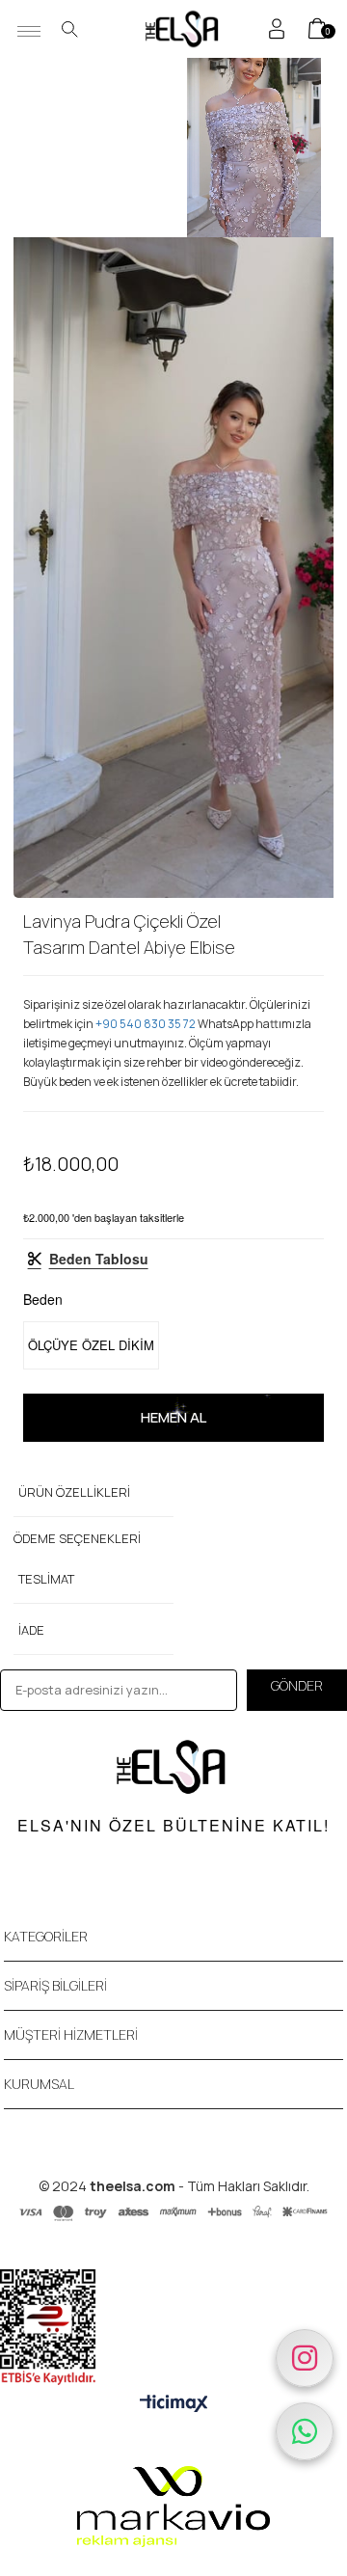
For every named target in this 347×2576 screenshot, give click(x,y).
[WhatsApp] (305, 2431)
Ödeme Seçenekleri (77, 1538)
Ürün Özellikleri (74, 1492)
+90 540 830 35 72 (146, 1024)
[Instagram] (305, 2358)
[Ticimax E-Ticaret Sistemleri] (174, 2404)
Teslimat (46, 1579)
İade (31, 1630)
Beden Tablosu (99, 1259)
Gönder (297, 1685)
